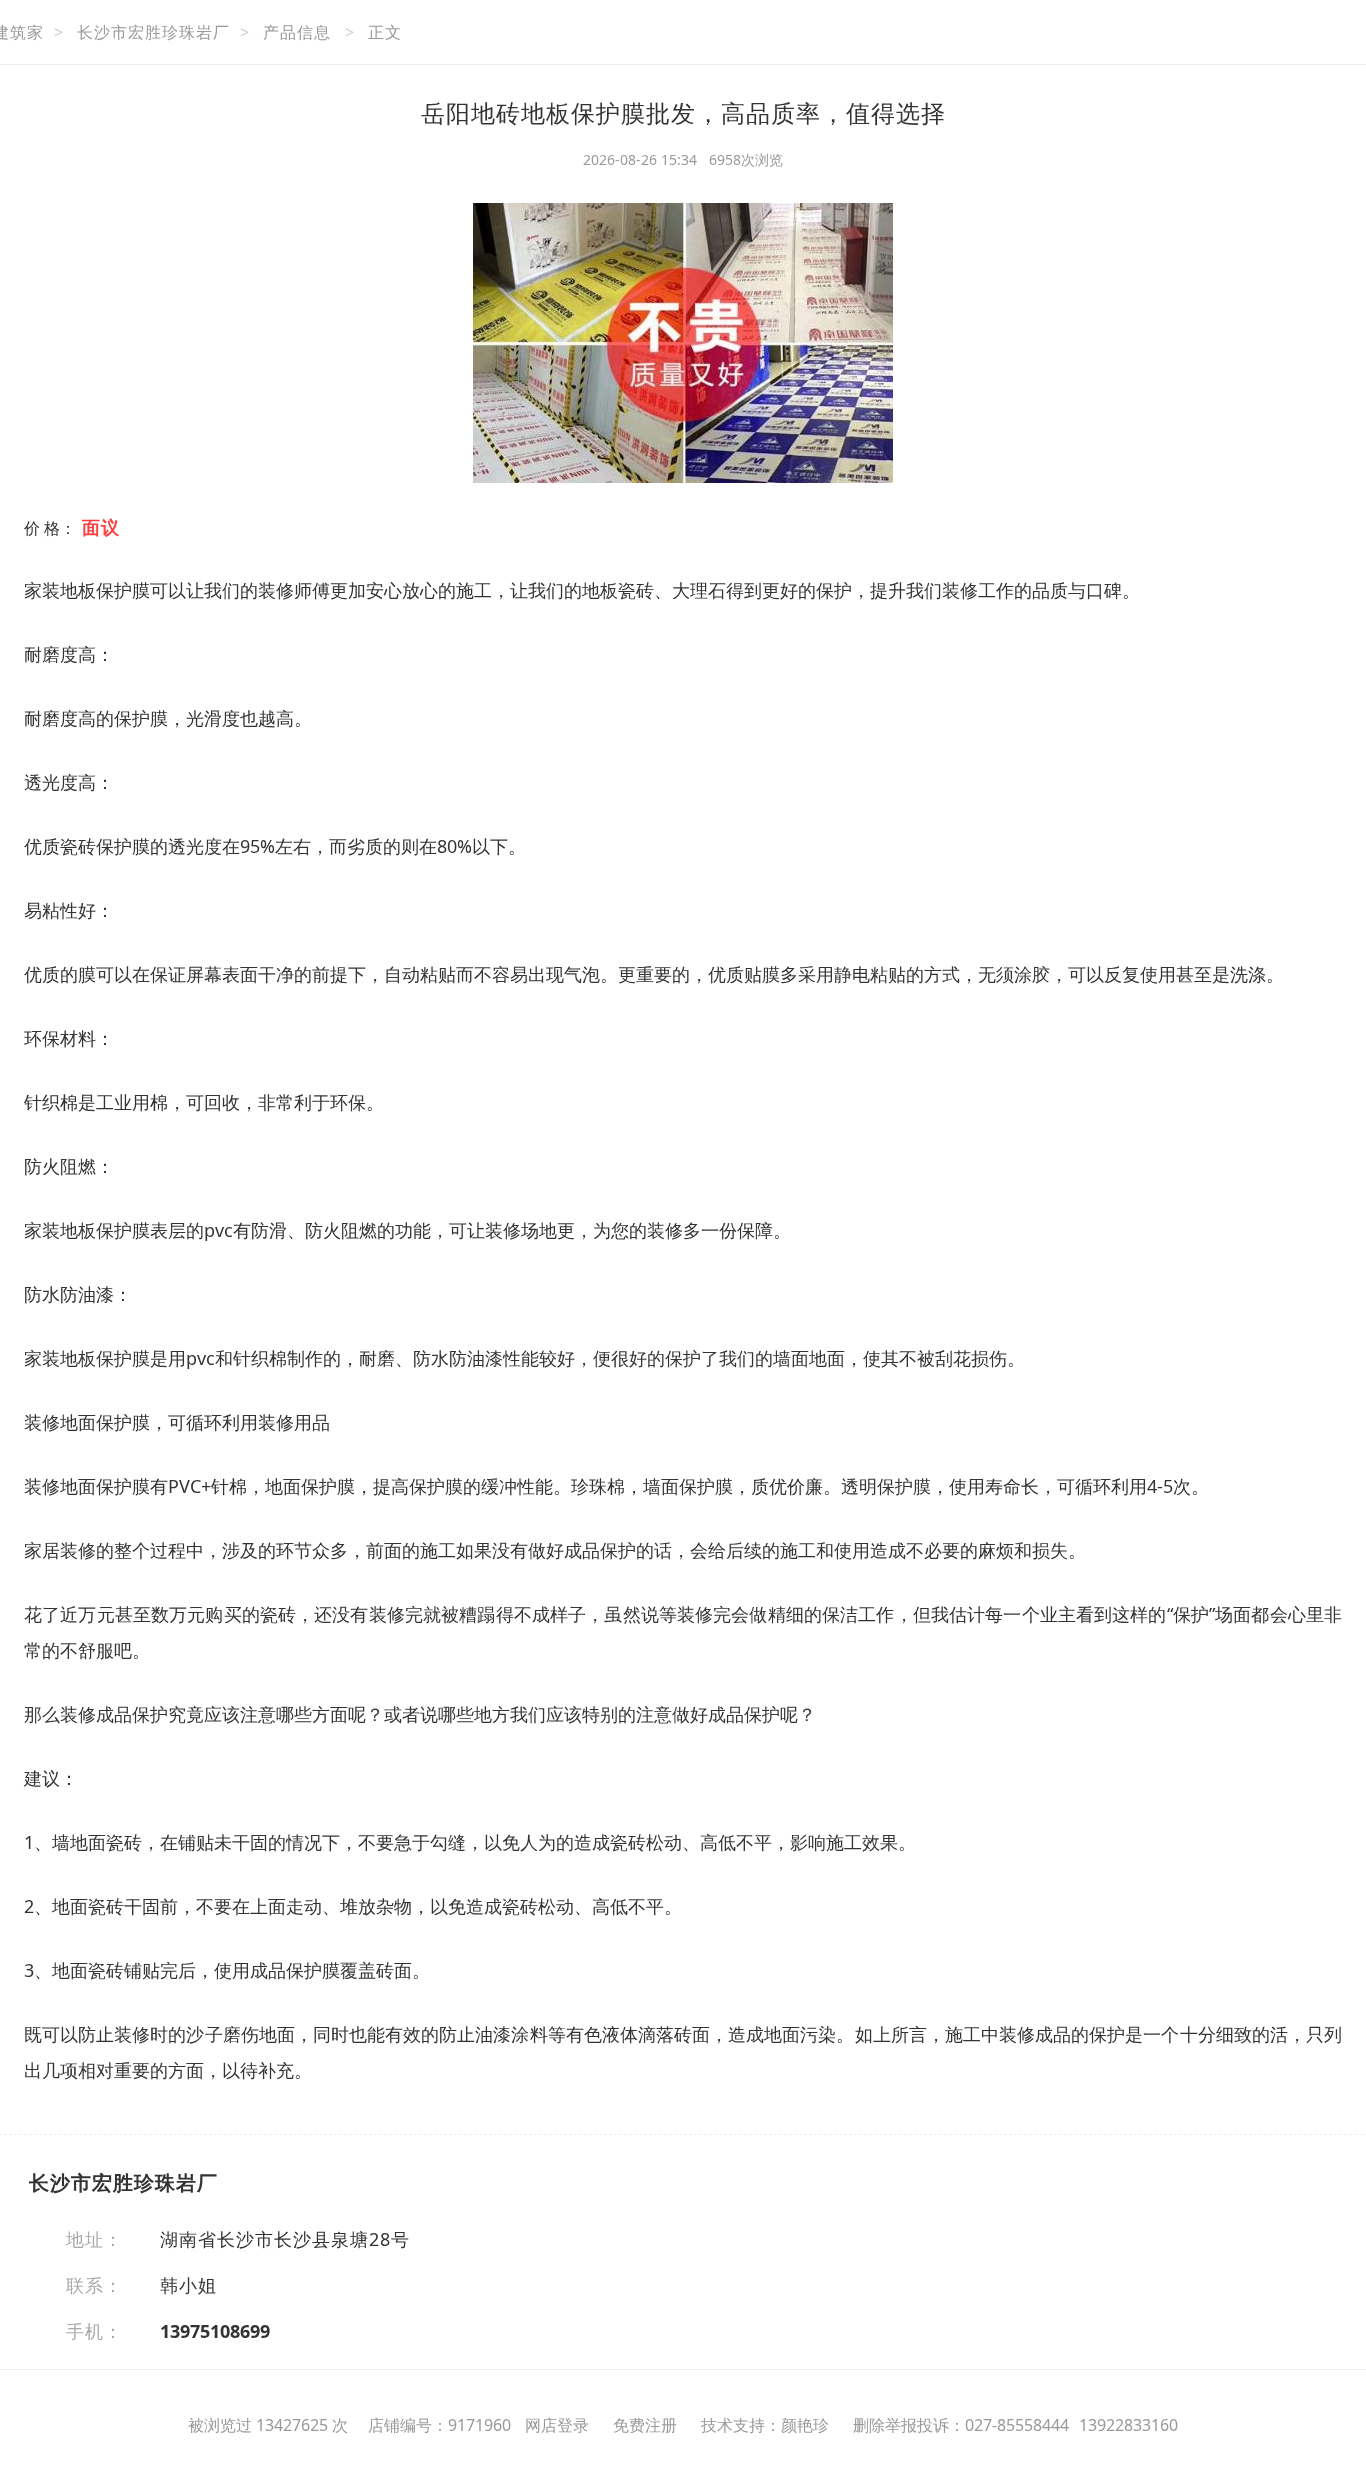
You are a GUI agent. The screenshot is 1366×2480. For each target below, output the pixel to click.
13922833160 (1128, 2425)
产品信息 (297, 32)
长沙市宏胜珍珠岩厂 (153, 32)
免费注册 (645, 2425)
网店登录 (557, 2425)
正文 (385, 32)
